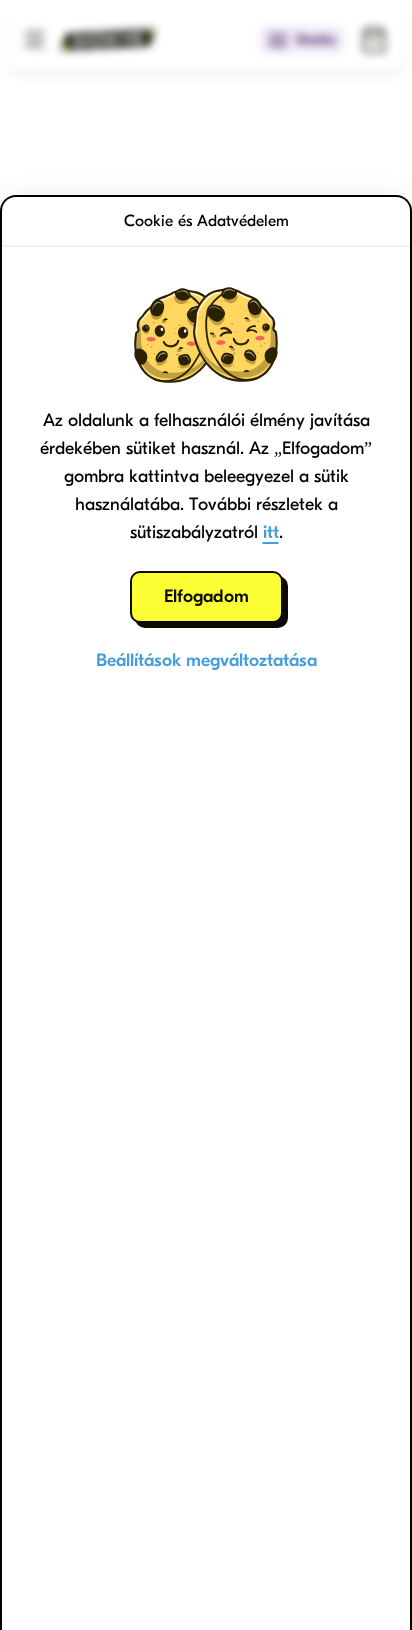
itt (271, 532)
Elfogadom (206, 596)
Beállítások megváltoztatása (206, 660)
